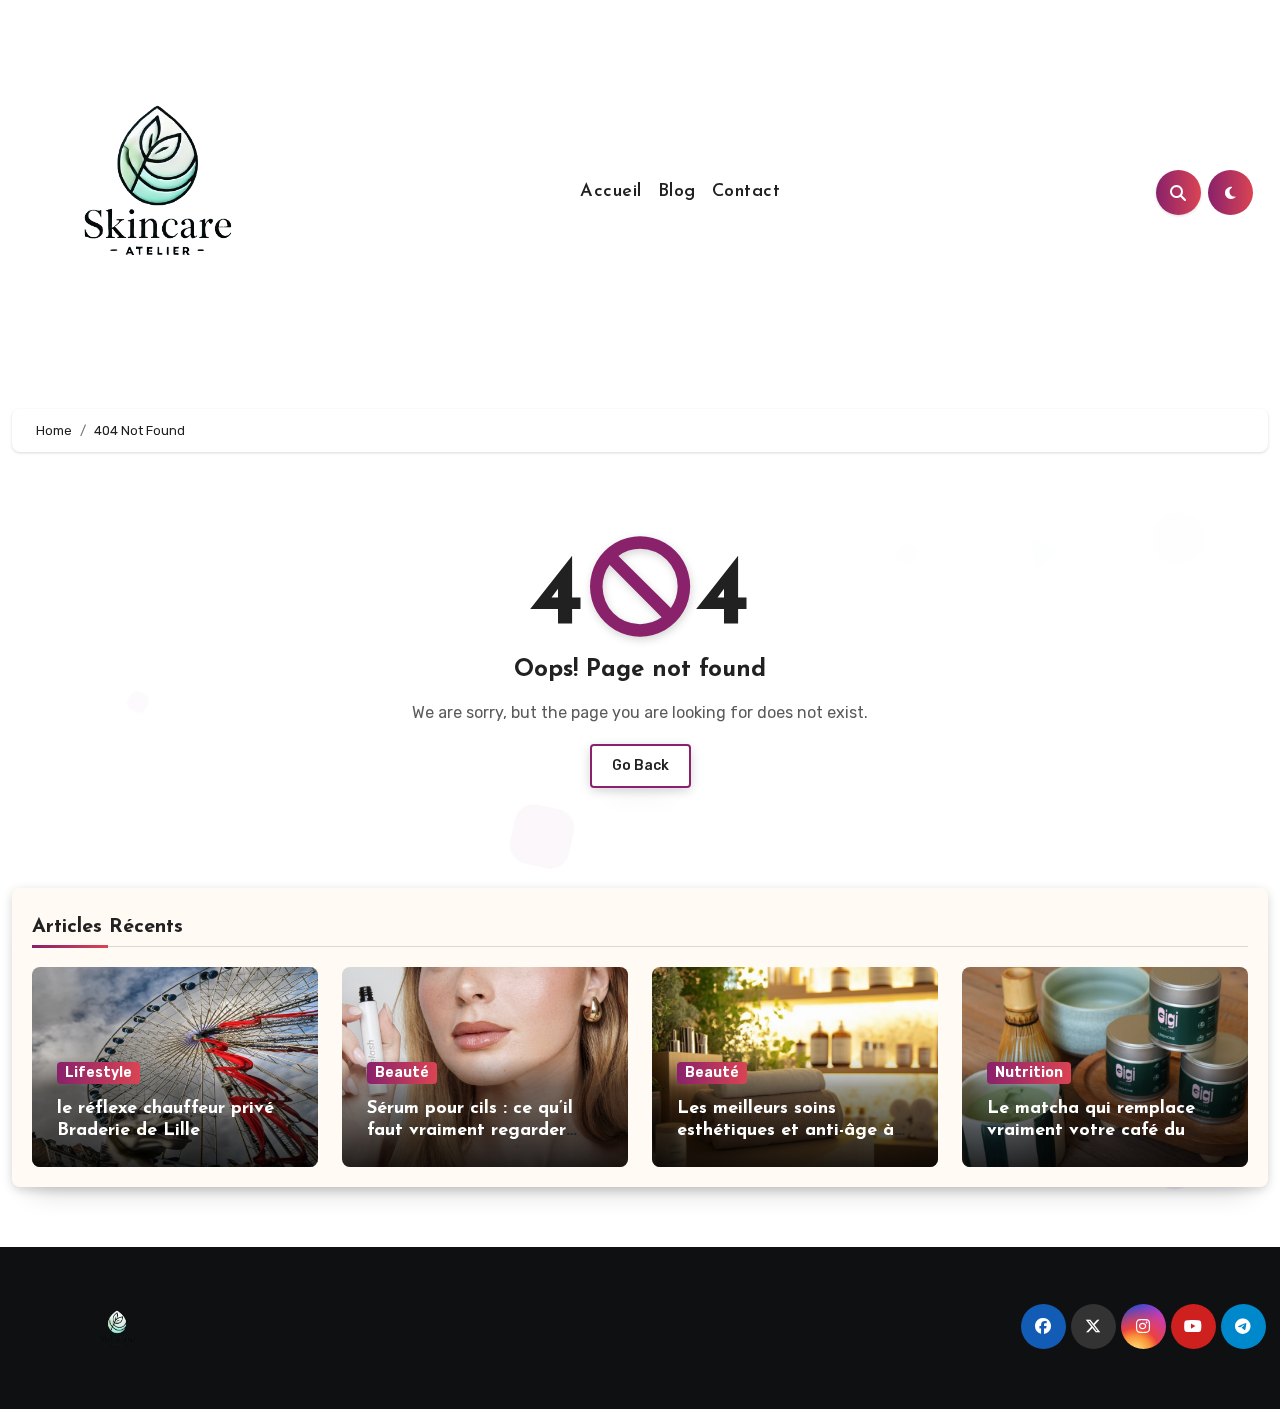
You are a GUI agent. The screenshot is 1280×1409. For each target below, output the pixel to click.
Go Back (640, 765)
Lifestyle (98, 1072)
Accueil (611, 192)
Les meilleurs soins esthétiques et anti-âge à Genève (785, 1130)
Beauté (402, 1072)
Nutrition (1029, 1072)
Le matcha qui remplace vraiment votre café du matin (1091, 1130)
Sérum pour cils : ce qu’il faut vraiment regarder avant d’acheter (470, 1130)
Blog (677, 192)
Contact (746, 192)
